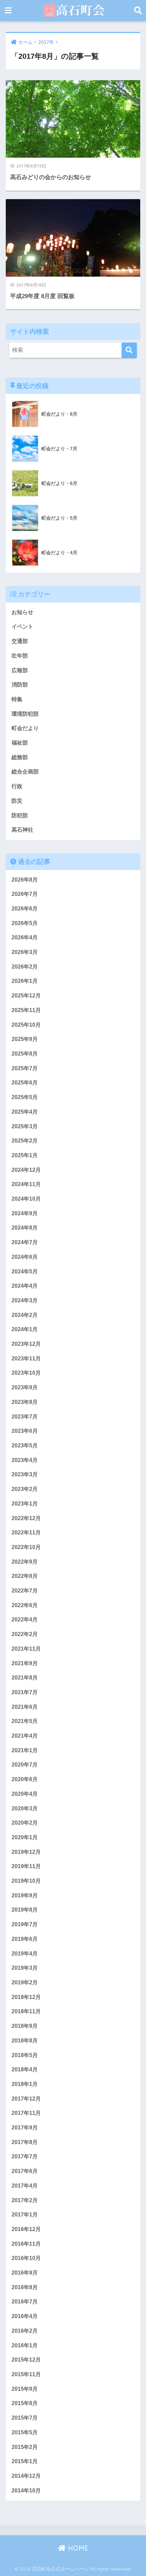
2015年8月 (25, 2403)
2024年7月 (25, 1242)
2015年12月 (26, 2360)
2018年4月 (25, 2069)
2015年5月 (25, 2432)
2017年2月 (25, 2200)
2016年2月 (25, 2331)
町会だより (25, 728)
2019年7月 (25, 1924)
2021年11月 (26, 1649)
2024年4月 (25, 1286)
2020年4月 (25, 1794)
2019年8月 (25, 1910)
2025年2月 (25, 1141)
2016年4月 (25, 2316)
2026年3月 (25, 952)
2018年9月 (25, 2026)
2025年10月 (26, 1025)
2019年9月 (25, 1895)
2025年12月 (26, 996)
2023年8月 (25, 1402)
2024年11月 (26, 1184)
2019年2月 (25, 1982)
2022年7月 (25, 1591)
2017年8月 (25, 2142)
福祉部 (20, 743)
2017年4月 (25, 2186)
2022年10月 (26, 1547)
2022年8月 (25, 1576)
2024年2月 (25, 1315)
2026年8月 (25, 880)
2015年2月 (25, 2447)
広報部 (20, 670)
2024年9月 (25, 1213)
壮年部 (20, 656)
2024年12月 (26, 1170)
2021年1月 (25, 1750)
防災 (17, 801)
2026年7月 (25, 894)
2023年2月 (25, 1489)
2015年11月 (26, 2374)
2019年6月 (25, 1939)
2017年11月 (26, 2113)
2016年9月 (25, 2273)
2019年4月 (25, 1954)
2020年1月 (25, 1837)
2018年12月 (26, 1997)
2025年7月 (25, 1068)
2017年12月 (26, 2099)
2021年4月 (25, 1736)
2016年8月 (25, 2287)
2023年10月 (26, 1373)
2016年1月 (25, 2345)
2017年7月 (25, 2156)
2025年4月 (25, 1112)
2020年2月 (25, 1823)
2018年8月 (25, 2041)
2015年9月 (25, 2389)
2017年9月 (25, 2128)
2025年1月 (25, 1155)
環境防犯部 (25, 714)
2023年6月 (25, 1431)
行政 (17, 786)
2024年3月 (25, 1300)
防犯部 (20, 815)
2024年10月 (26, 1199)
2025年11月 (26, 1010)
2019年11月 (26, 1866)
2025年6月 (25, 1083)
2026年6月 (25, 909)
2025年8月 (25, 1054)
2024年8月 (25, 1228)
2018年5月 (25, 2055)
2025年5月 (25, 1097)
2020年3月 (25, 1808)
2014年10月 (26, 2491)
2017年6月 (25, 2171)
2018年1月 (25, 2084)
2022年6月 (25, 1605)
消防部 (20, 685)
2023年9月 (25, 1387)
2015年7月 (25, 2418)
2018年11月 (26, 2011)
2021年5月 (25, 1721)
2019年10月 (26, 1881)
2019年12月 (26, 1852)
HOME (77, 2548)
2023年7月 (25, 1417)
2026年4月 (25, 937)
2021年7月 (25, 1692)
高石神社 (22, 830)
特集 (17, 699)
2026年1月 (25, 981)
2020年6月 (25, 1779)
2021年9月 (25, 1663)
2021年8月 (25, 1678)
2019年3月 (25, 1968)
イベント (22, 626)
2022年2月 (25, 1634)
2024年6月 (25, 1257)
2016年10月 (26, 2258)
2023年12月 (26, 1344)
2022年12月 (26, 1518)
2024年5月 (25, 1272)
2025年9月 (25, 1039)
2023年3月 (25, 1474)
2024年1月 (25, 1329)
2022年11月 (26, 1533)
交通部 (20, 641)
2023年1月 (25, 1504)
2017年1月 (25, 2215)
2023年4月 (25, 1460)
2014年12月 (26, 2476)
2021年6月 (25, 1707)
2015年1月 (25, 2461)
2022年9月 (25, 1562)
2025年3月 (25, 1126)
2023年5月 (25, 1446)
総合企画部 (25, 772)
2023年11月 (26, 1359)
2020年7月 (25, 1765)
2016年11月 (26, 2244)
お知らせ (22, 612)
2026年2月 (25, 967)
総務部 (20, 757)
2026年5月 (25, 923)
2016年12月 (26, 2229)
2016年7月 (25, 2302)
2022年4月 (25, 1620)
